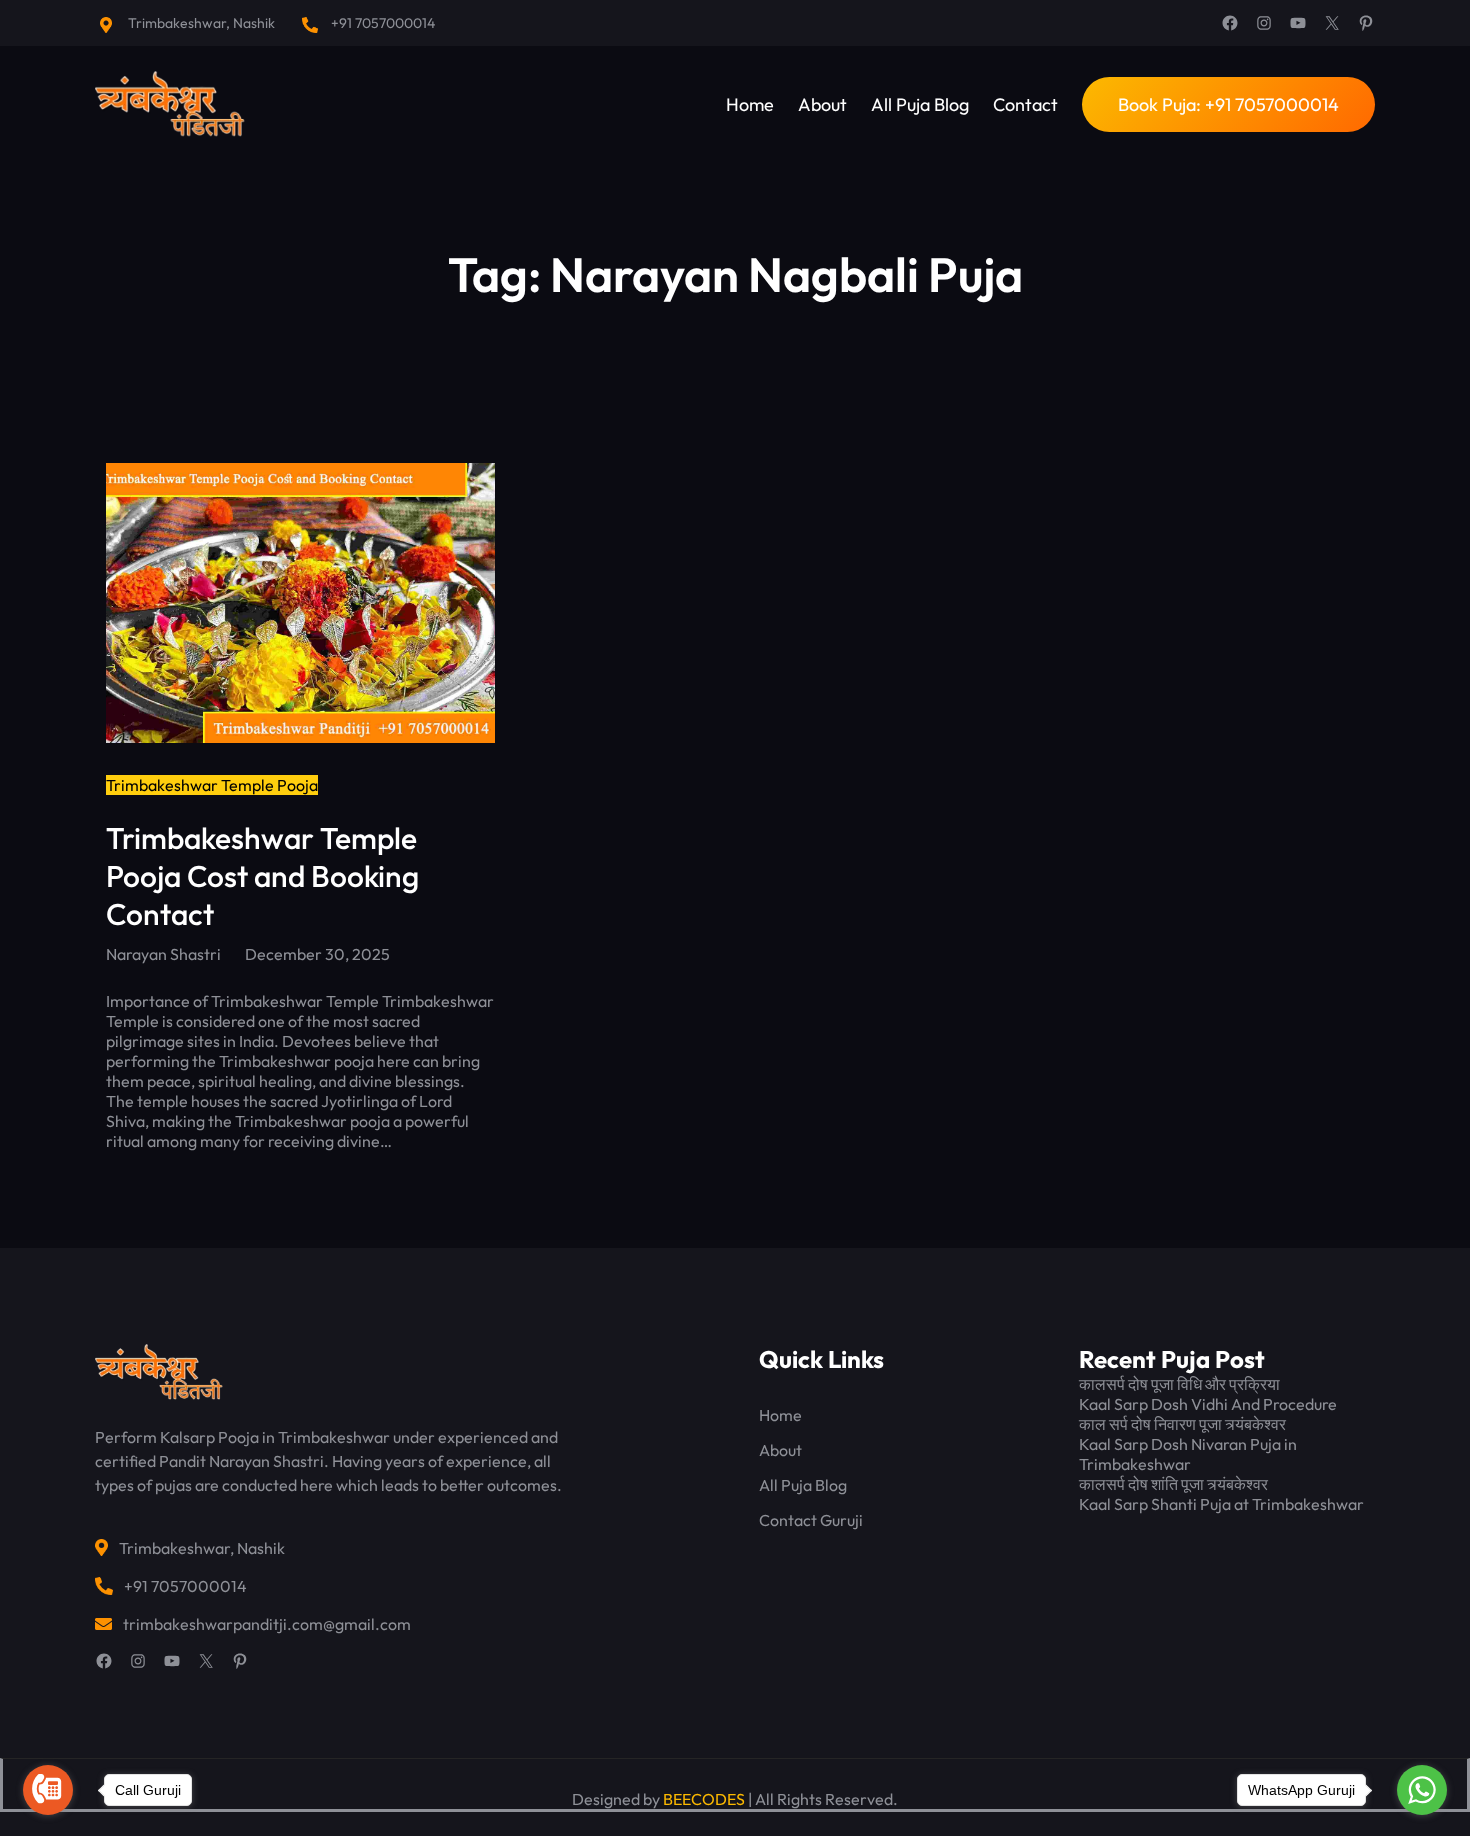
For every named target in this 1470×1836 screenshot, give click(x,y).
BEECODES (704, 1799)
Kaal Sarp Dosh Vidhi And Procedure (1208, 1404)
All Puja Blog (803, 1485)
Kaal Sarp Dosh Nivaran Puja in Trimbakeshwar (1188, 1454)
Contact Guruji (811, 1520)
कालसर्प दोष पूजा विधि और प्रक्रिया (1179, 1384)
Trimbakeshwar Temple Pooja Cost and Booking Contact (262, 876)
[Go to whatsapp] (1422, 1790)
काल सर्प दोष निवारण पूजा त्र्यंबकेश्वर (1182, 1424)
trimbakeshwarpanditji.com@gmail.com (267, 1624)
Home (780, 1415)
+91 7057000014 (383, 23)
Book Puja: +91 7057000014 (1228, 104)
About (780, 1450)
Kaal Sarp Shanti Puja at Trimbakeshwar (1221, 1504)
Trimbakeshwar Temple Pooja (212, 785)
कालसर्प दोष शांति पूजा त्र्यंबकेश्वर (1173, 1484)
